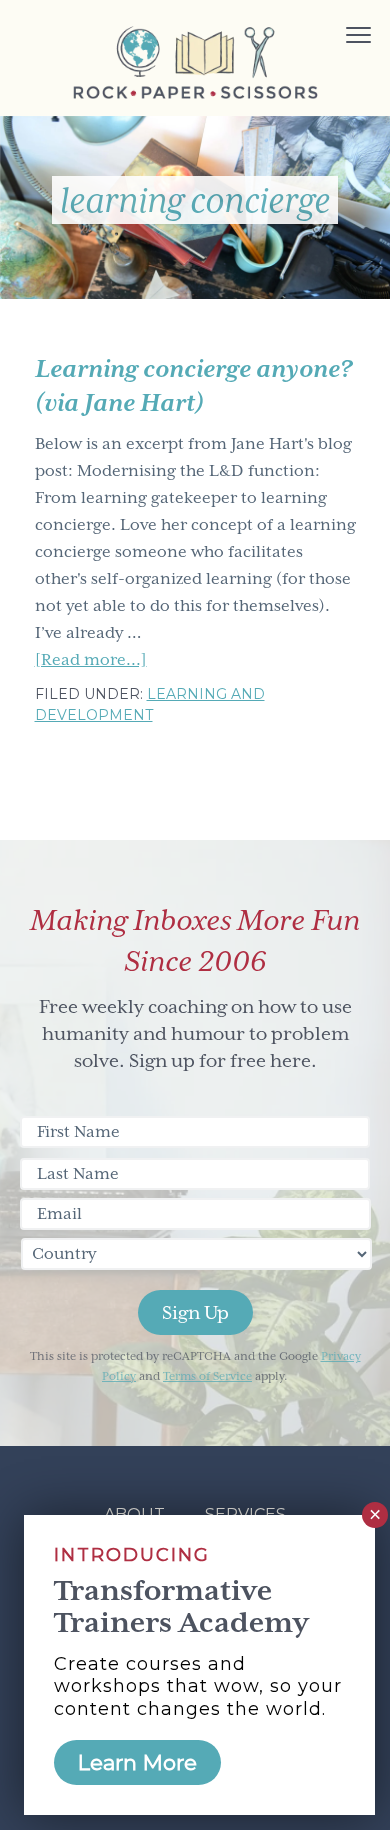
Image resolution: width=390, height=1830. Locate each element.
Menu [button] (336, 37)
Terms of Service (207, 1376)
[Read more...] (91, 662)
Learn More (137, 1762)
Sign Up (195, 1312)
